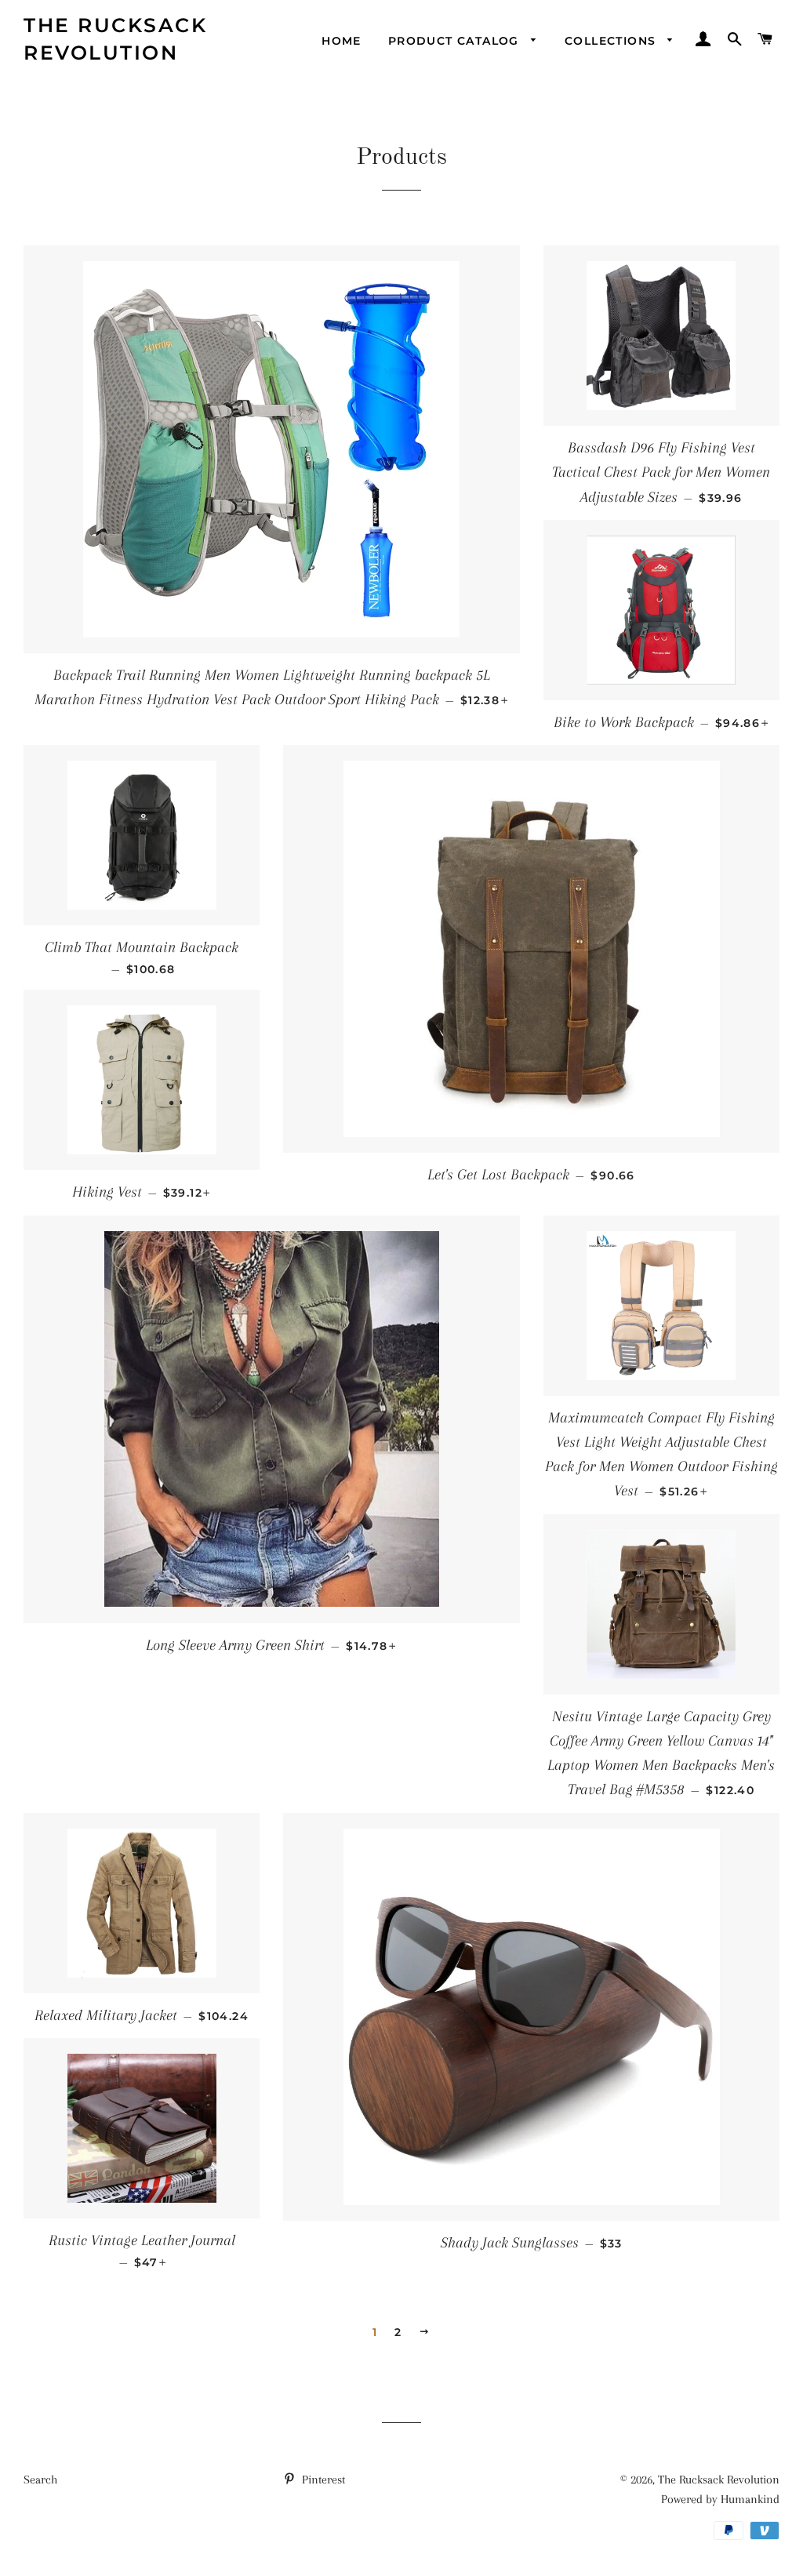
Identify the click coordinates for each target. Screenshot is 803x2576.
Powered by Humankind (720, 2499)
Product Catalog (456, 41)
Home (342, 41)
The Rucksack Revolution (115, 39)
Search (40, 2480)
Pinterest (322, 2480)
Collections (612, 41)
